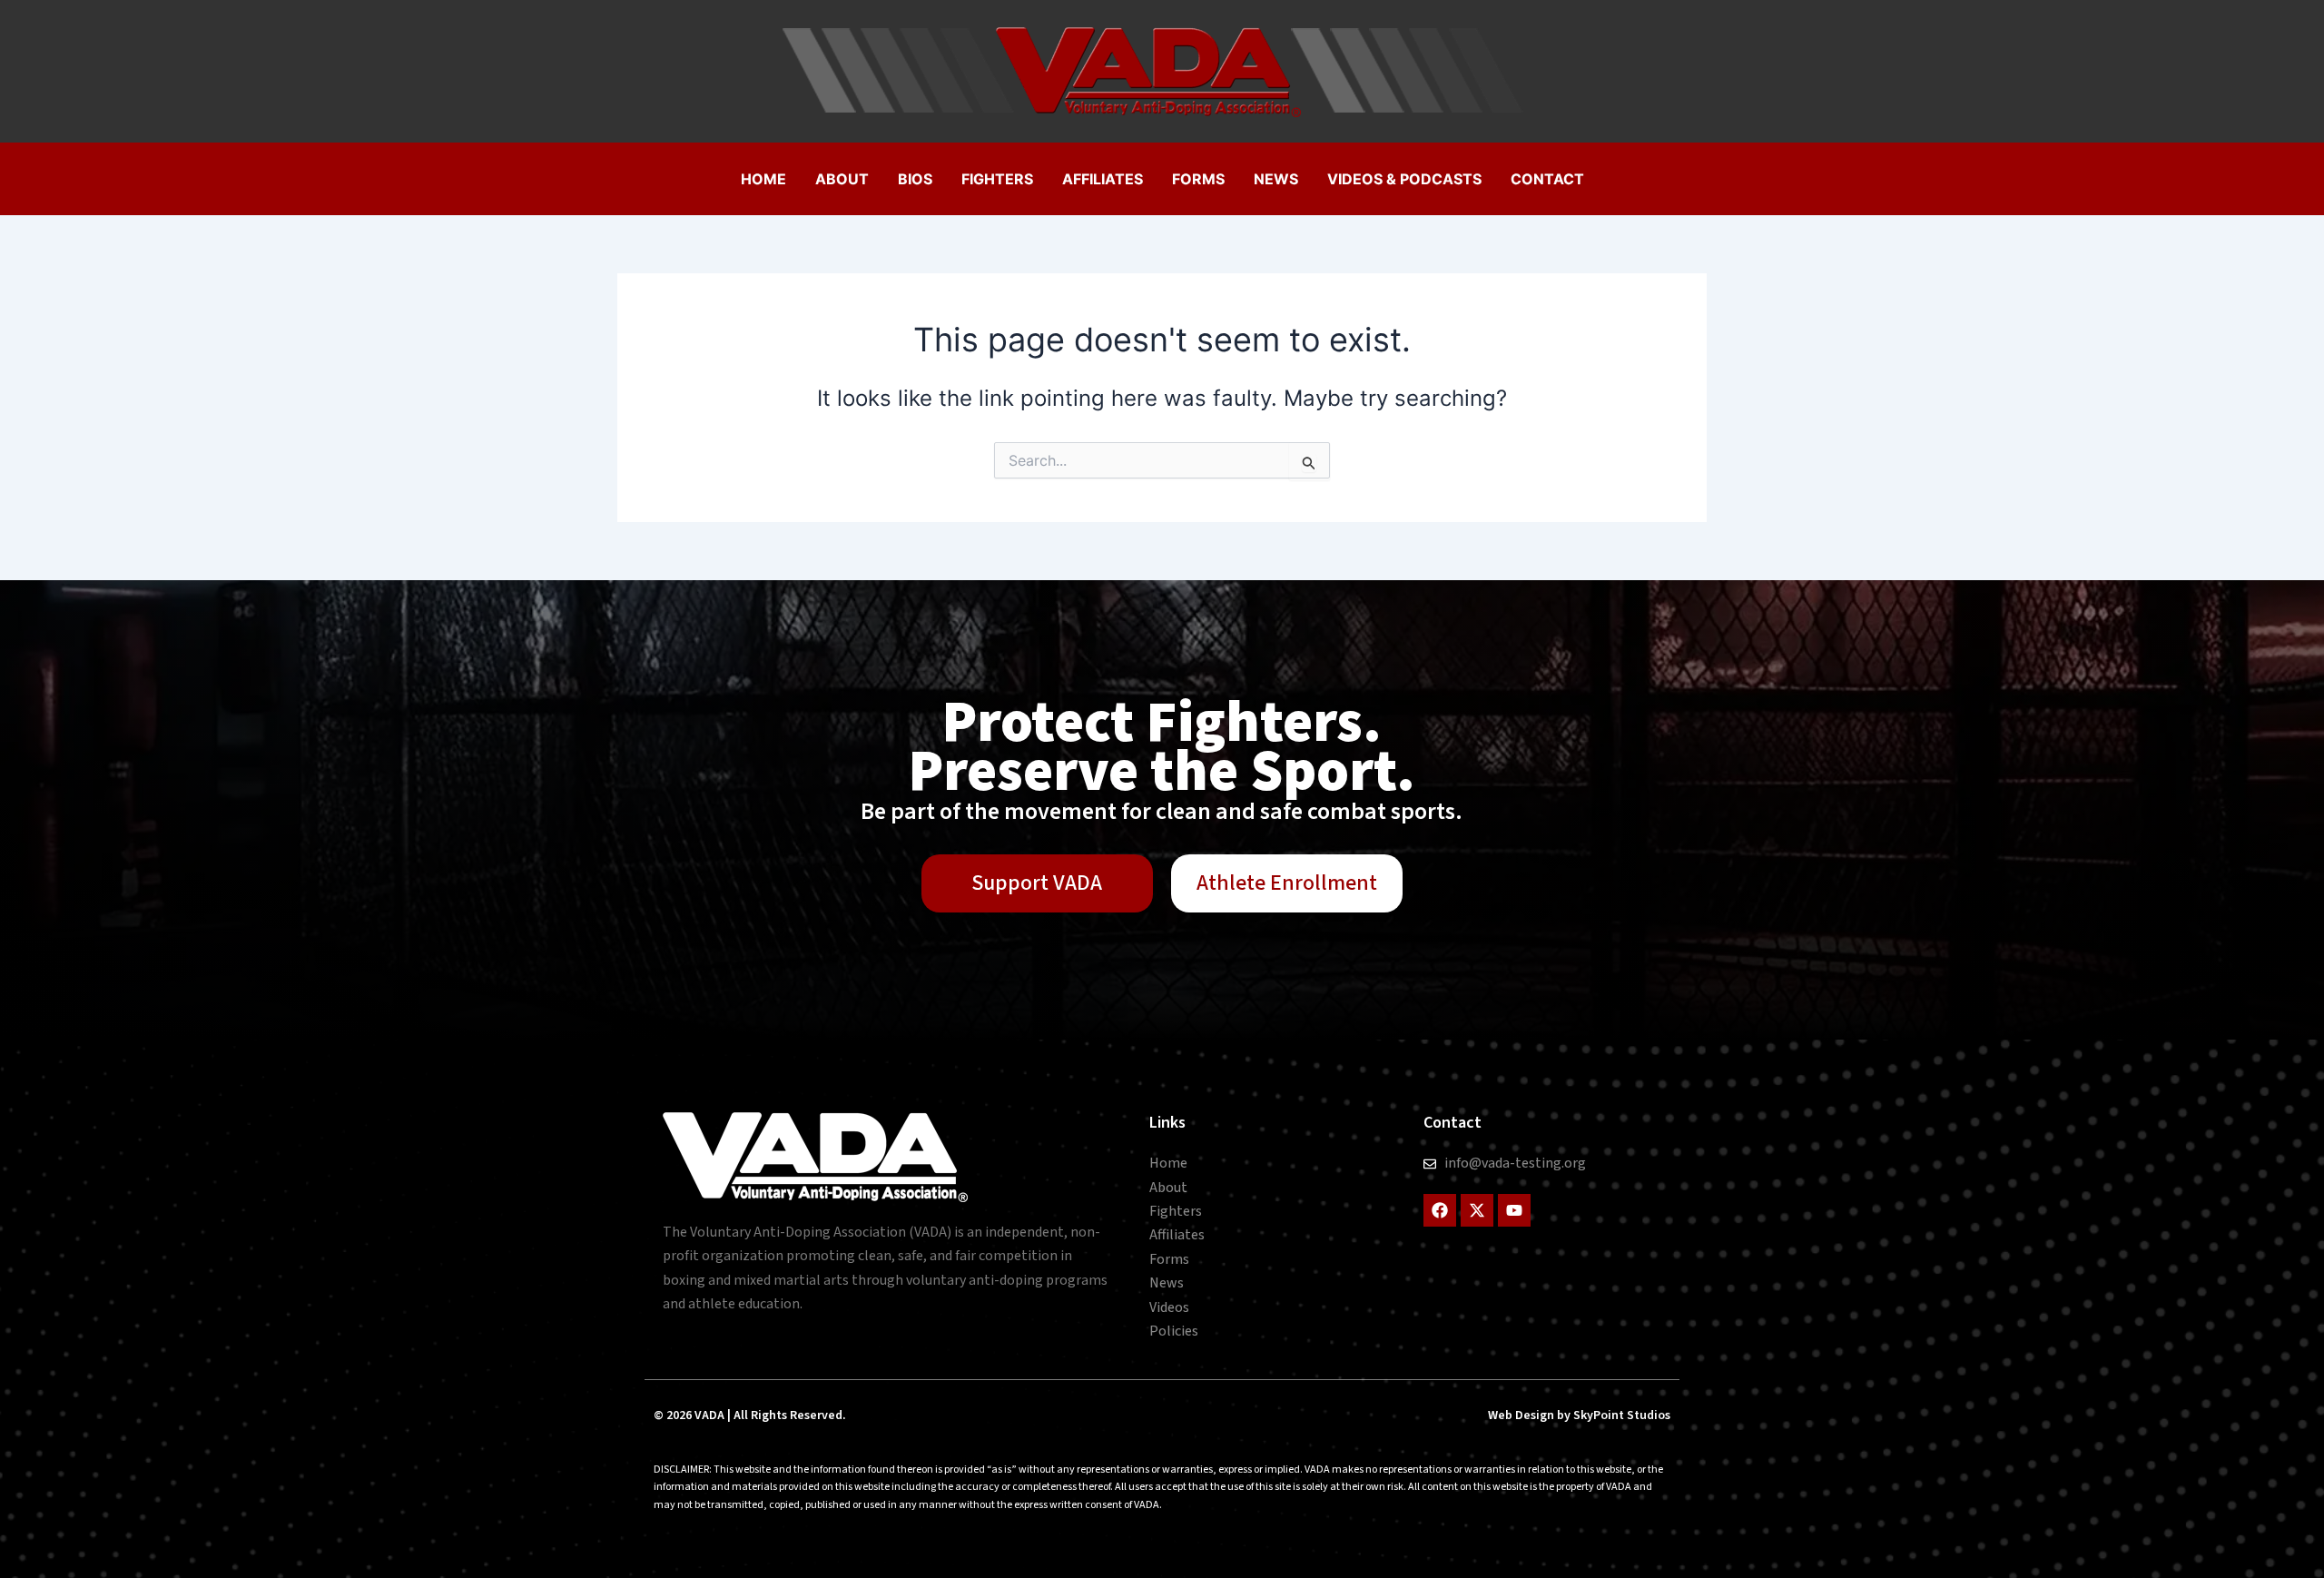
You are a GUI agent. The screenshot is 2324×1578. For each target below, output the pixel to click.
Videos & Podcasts (1404, 179)
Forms (1198, 179)
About (842, 179)
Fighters (997, 179)
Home (763, 179)
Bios (915, 179)
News (1276, 179)
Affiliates (1103, 179)
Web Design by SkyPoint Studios (1579, 1415)
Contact (1547, 179)
